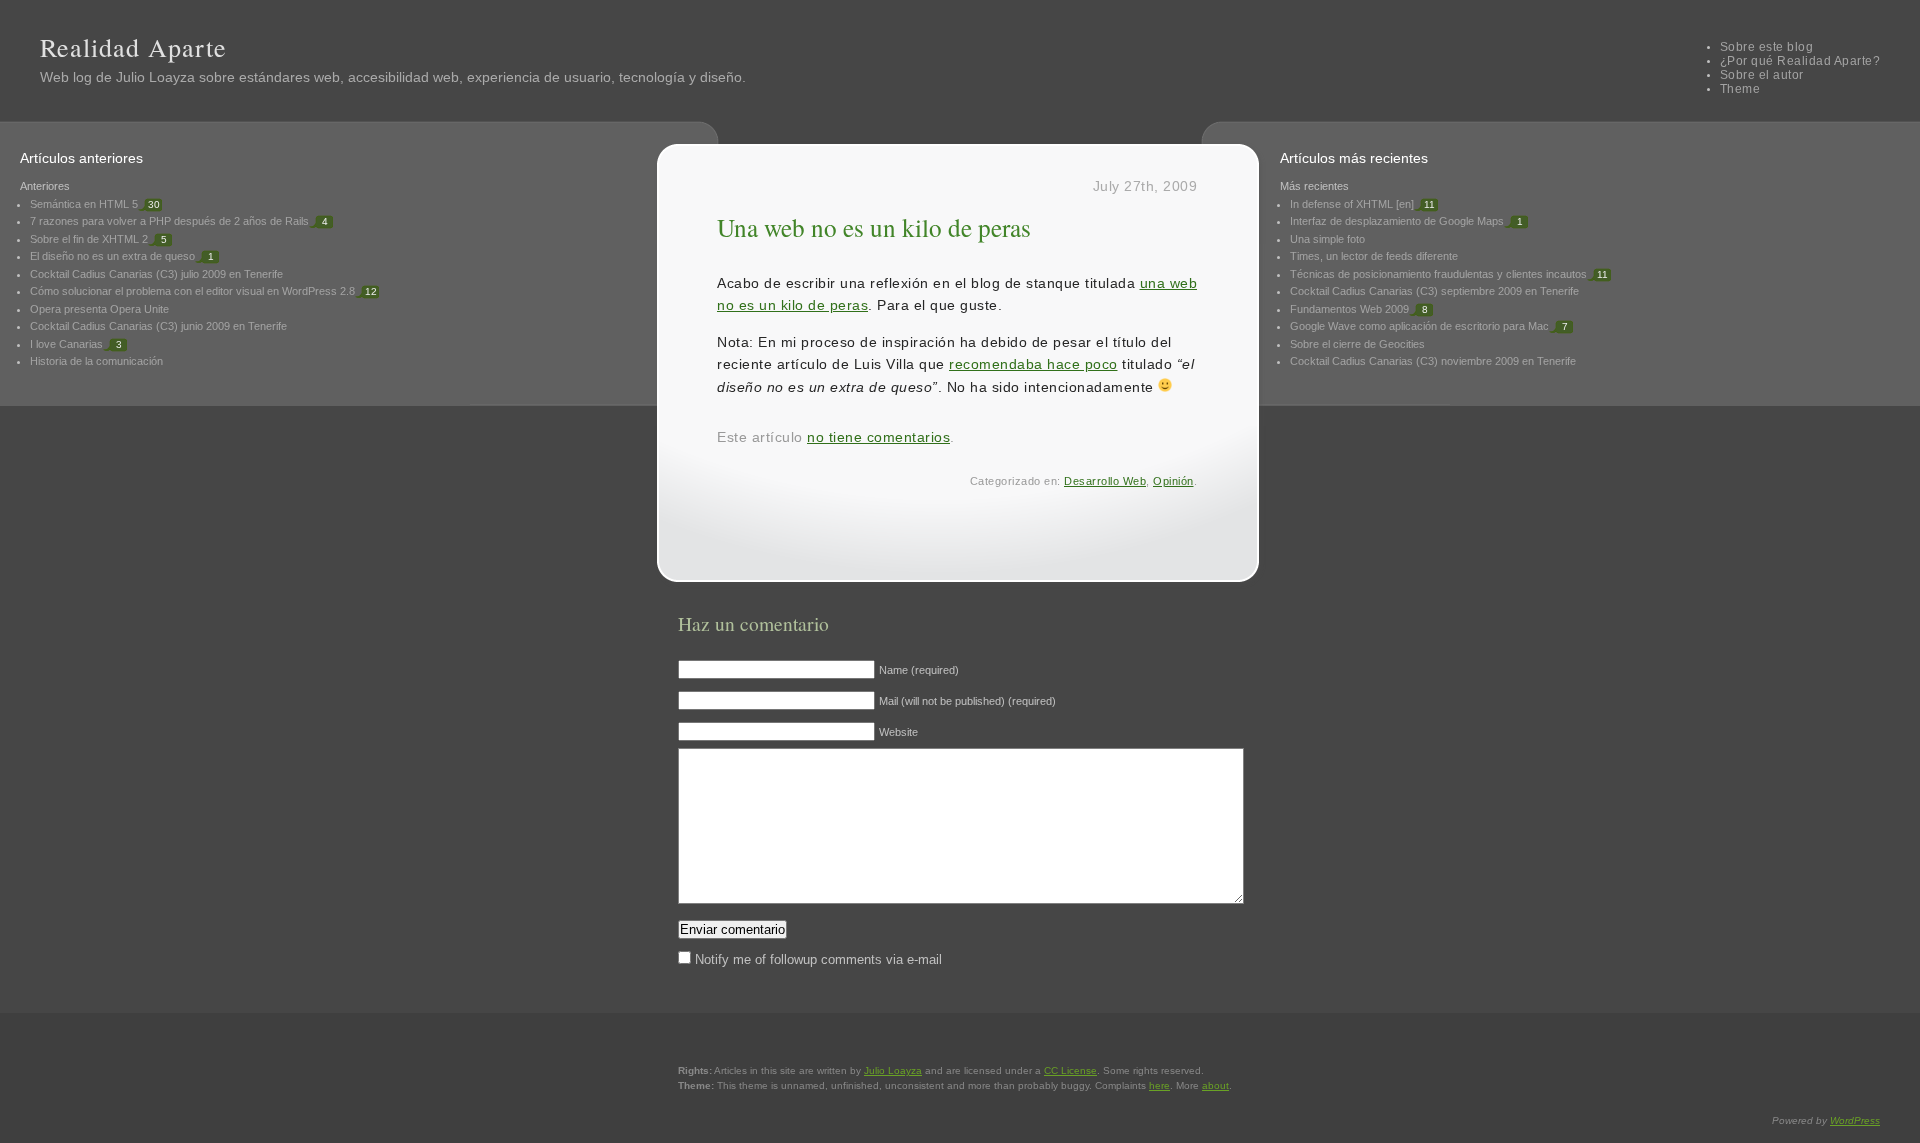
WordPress (1855, 1120)
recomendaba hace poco (1033, 364)
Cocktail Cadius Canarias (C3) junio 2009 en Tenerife (158, 326)
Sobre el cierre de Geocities (1357, 344)
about (1215, 1085)
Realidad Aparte (133, 47)
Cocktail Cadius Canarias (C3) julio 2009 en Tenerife (156, 274)
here (1159, 1085)
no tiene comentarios (878, 437)
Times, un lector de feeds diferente (1374, 256)
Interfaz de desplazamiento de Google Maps (1397, 221)
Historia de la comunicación (96, 361)
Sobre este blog (1767, 47)
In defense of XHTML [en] (1352, 204)
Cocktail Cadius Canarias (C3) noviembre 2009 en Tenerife (1433, 361)
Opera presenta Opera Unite (99, 309)
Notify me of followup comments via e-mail (818, 959)
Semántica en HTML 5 (84, 204)
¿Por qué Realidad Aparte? (1800, 61)
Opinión (1173, 481)
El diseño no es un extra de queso (112, 256)
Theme (1740, 89)
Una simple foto (1327, 239)
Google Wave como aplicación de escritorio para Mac (1419, 326)
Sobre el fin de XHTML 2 (89, 239)
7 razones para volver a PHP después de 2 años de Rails (169, 221)
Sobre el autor (1762, 75)
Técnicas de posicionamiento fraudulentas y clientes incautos (1438, 274)
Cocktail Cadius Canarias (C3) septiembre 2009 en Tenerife (1434, 291)
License (1070, 1070)
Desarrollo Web (1105, 481)
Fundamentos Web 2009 (1349, 309)
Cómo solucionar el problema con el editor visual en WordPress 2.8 (192, 291)
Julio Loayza (155, 77)
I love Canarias (66, 344)
